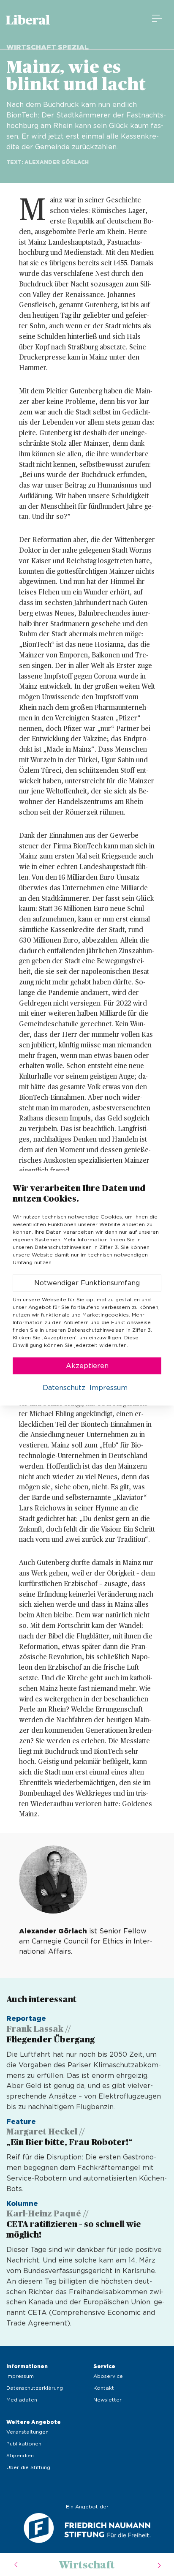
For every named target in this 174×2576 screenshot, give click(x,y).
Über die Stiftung (28, 2467)
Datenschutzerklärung (35, 2388)
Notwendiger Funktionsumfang (87, 1283)
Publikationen (24, 2444)
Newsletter (107, 2400)
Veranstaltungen (27, 2432)
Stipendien (20, 2456)
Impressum (20, 2376)
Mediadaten (22, 2400)
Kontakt (104, 2388)
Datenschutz (64, 1387)
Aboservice (108, 2376)
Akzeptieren (87, 1366)
